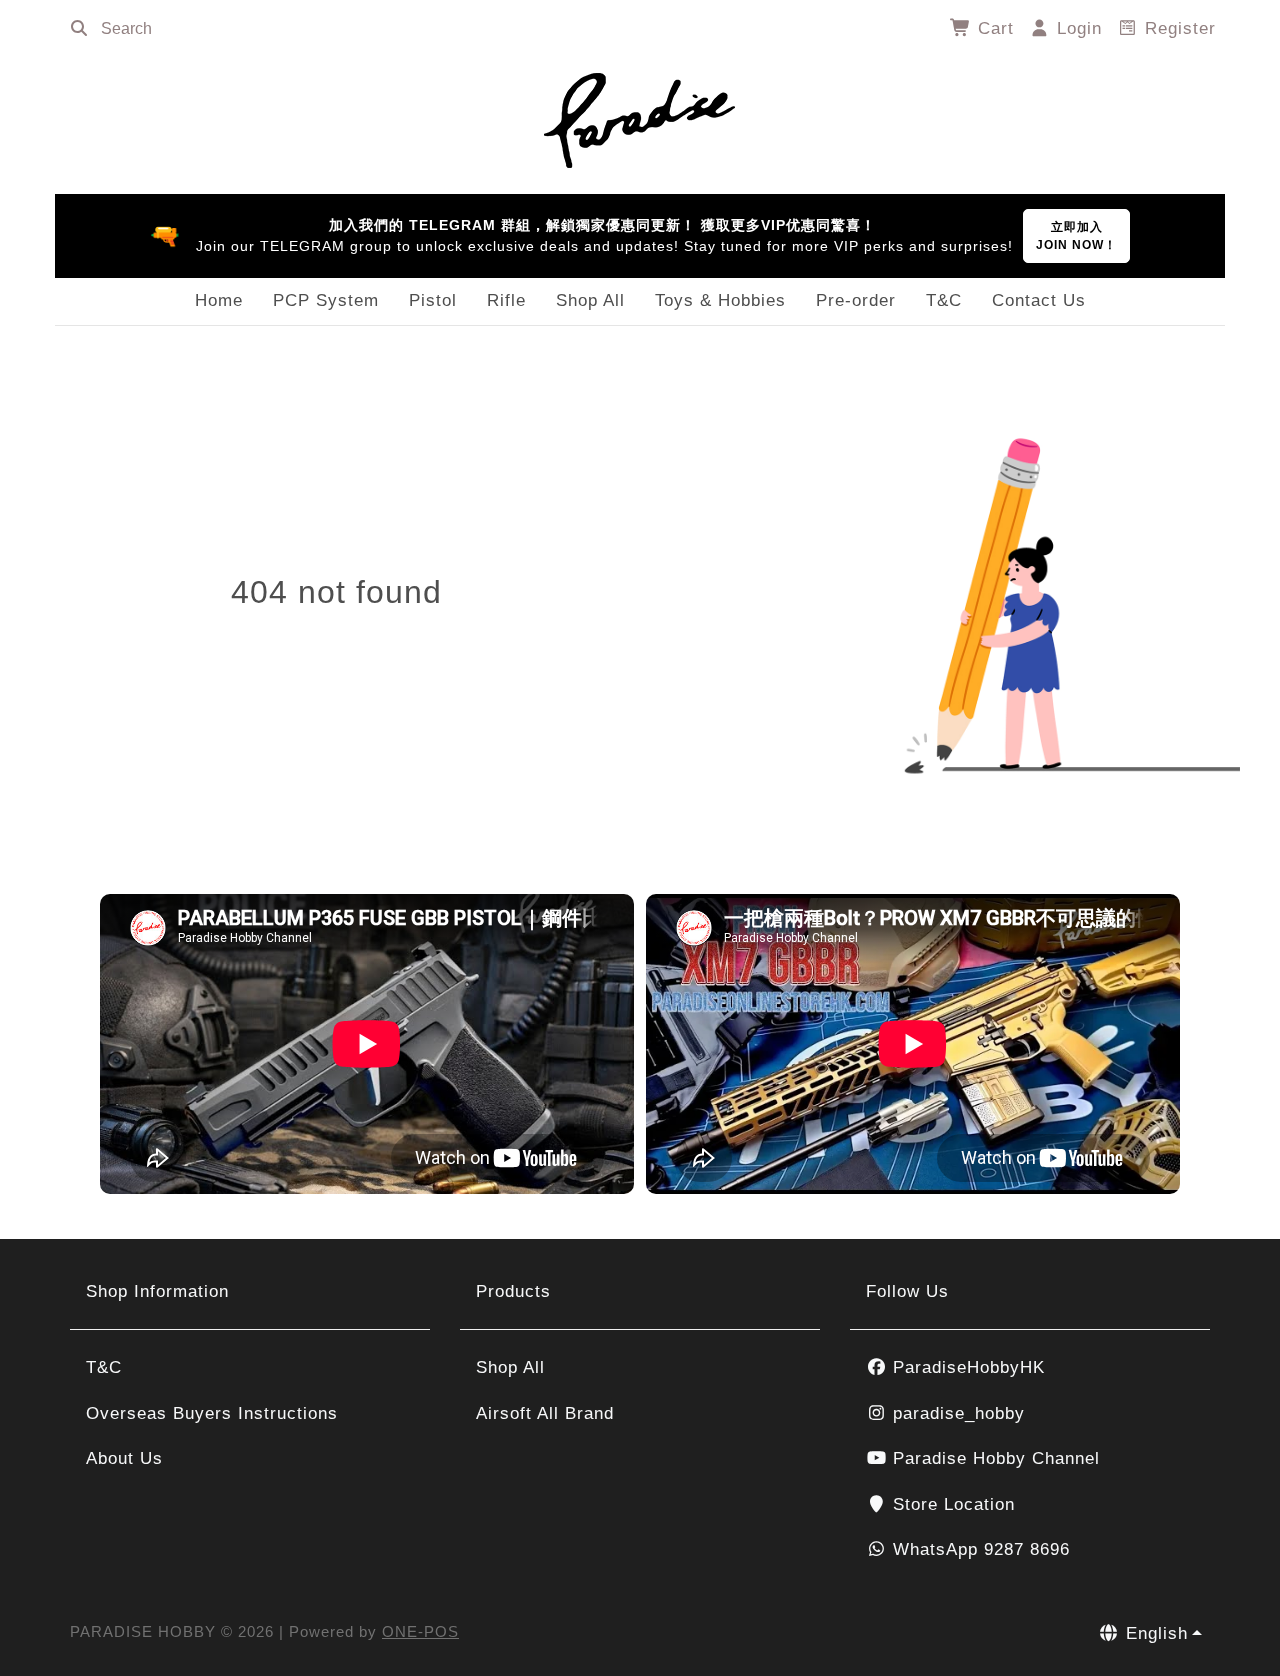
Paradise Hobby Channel (993, 1458)
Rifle (506, 300)
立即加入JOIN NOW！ (1076, 236)
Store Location (951, 1504)
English (1154, 1633)
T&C (944, 300)
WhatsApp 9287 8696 (978, 1549)
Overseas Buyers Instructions (212, 1413)
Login (1076, 28)
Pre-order (856, 300)
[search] (79, 29)
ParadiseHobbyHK (966, 1367)
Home (219, 300)
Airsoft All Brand (545, 1413)
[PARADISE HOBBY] (640, 117)
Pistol (433, 300)
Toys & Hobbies (720, 300)
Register (1177, 28)
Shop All (590, 300)
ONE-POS (420, 1631)
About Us (124, 1458)
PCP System (326, 300)
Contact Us (1039, 300)
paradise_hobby (956, 1413)
